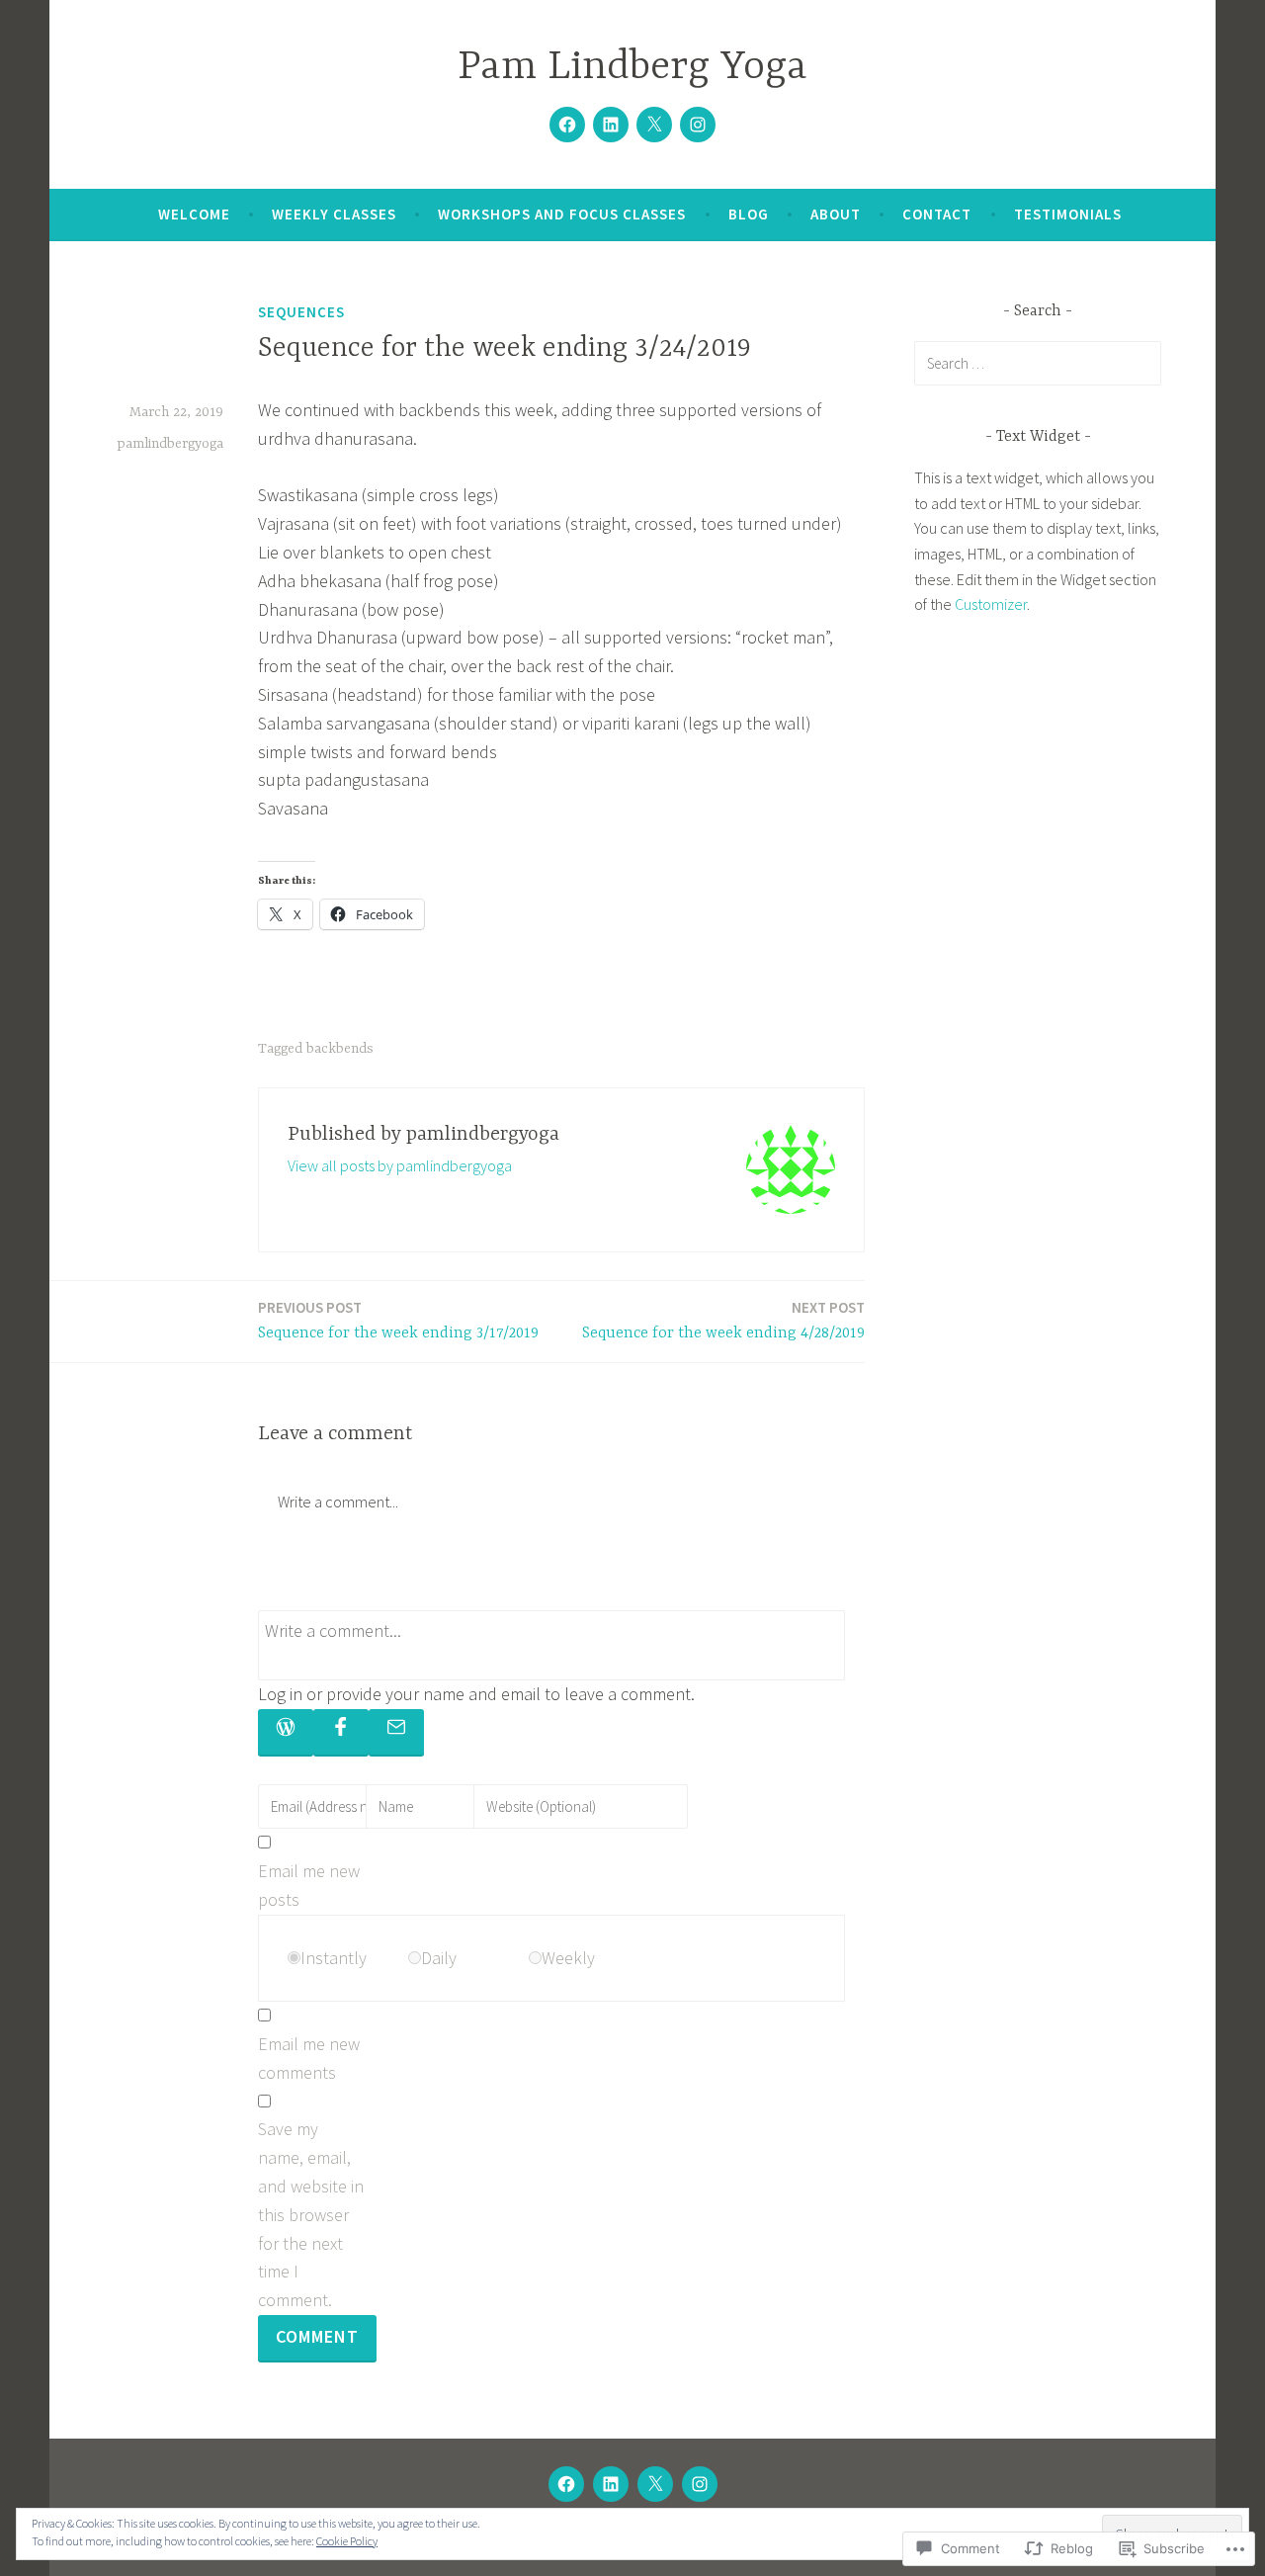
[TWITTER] (655, 2484)
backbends (340, 1049)
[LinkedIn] (611, 125)
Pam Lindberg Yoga (632, 68)
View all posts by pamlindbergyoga (400, 1165)
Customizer (991, 604)
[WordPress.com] (286, 1733)
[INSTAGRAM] (700, 2484)
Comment (317, 2336)
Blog (749, 214)
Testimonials (1068, 214)
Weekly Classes (334, 214)
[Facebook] (567, 125)
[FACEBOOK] (566, 2484)
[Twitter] (654, 125)
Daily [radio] (439, 1958)
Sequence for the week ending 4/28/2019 (723, 1320)
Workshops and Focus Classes (562, 214)
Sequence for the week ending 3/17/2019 (398, 1320)
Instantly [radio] (334, 1958)
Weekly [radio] (568, 1958)
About (836, 214)
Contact (937, 214)
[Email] (396, 1733)
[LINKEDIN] (611, 2484)
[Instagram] (698, 125)
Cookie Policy (347, 2541)
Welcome (194, 214)
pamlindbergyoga (170, 444)
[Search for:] (1038, 363)
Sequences (301, 312)
